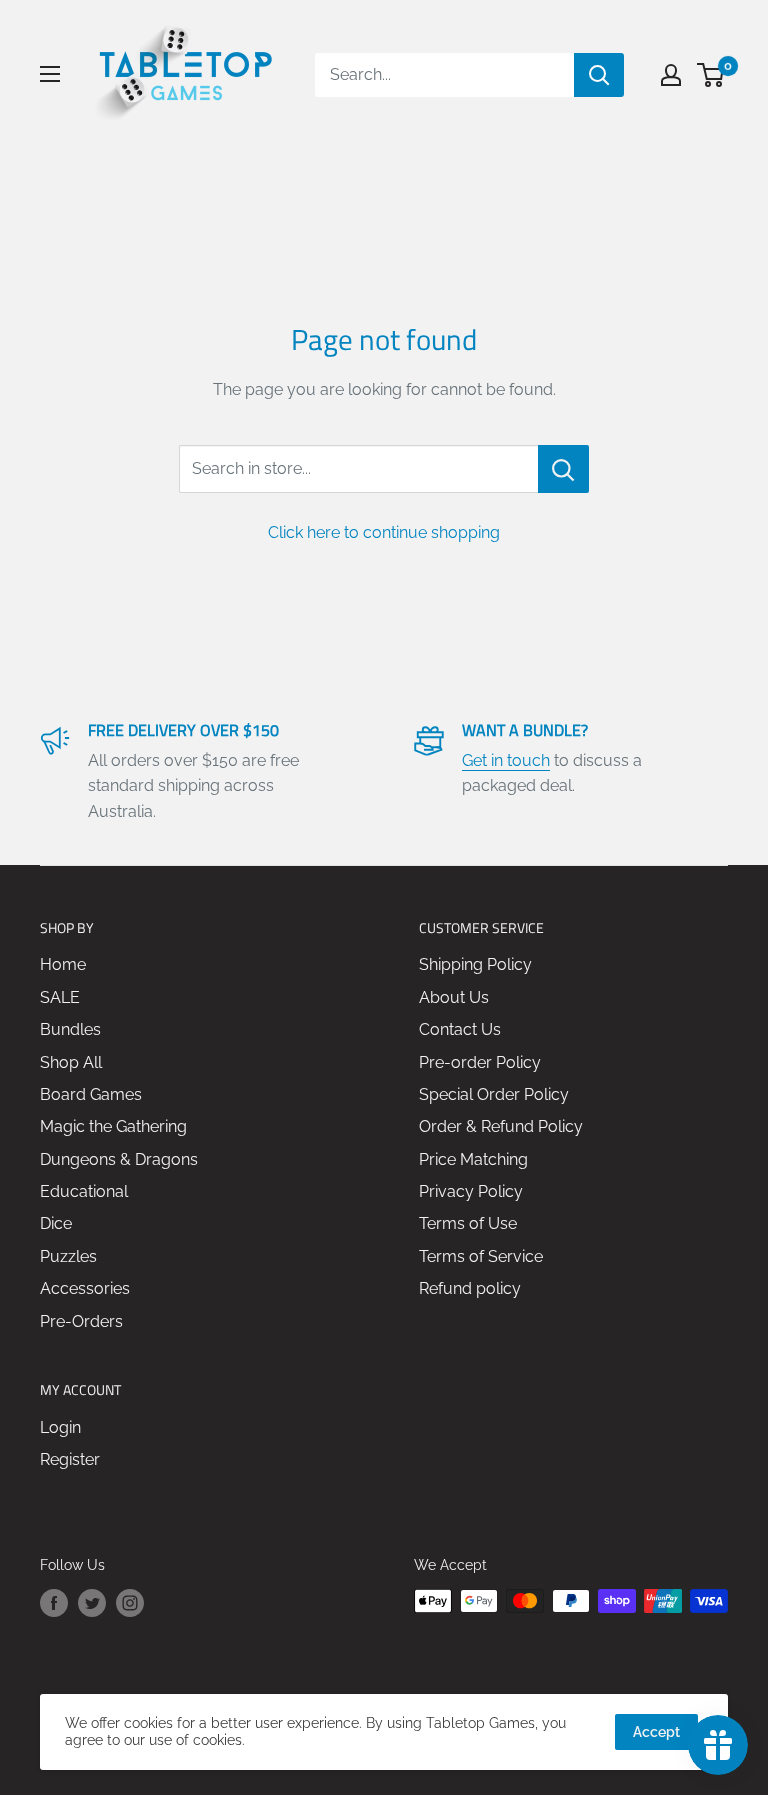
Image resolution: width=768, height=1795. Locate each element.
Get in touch (506, 760)
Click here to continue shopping (384, 532)
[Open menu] (50, 74)
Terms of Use (468, 1223)
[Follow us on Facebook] (54, 1603)
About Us (454, 997)
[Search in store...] (563, 469)
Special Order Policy (494, 1094)
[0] (711, 75)
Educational (84, 1191)
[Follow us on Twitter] (92, 1603)
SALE (60, 997)
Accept (656, 1732)
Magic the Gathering (113, 1126)
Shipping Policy (475, 964)
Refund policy (470, 1288)
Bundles (70, 1029)
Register (70, 1459)
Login (60, 1427)
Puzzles (68, 1256)
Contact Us (460, 1029)
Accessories (85, 1288)
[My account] (671, 75)
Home (63, 964)
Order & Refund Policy (501, 1126)
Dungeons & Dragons (119, 1159)
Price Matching (473, 1159)
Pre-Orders (81, 1321)
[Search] (599, 75)
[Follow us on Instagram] (130, 1603)
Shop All (71, 1062)
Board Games (91, 1094)
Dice (56, 1223)
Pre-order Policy (480, 1062)
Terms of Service (481, 1256)
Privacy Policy (471, 1191)
